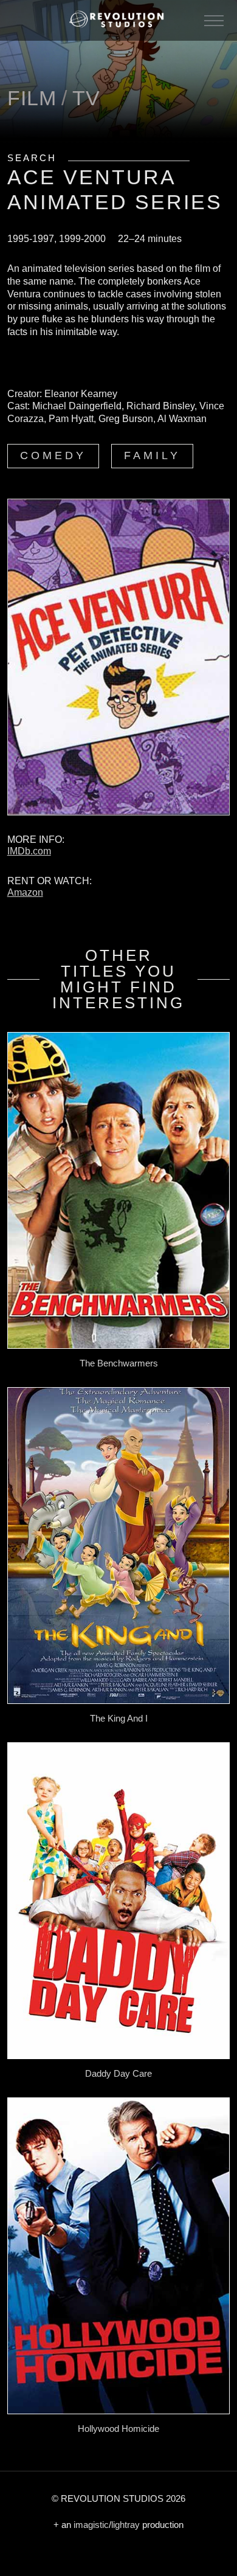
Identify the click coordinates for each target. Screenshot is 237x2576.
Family (152, 455)
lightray (125, 2525)
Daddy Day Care (118, 2073)
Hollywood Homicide (118, 2429)
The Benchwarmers (119, 1363)
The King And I (119, 1718)
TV (86, 98)
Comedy (53, 455)
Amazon (25, 892)
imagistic (91, 2525)
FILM (32, 98)
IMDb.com (29, 851)
